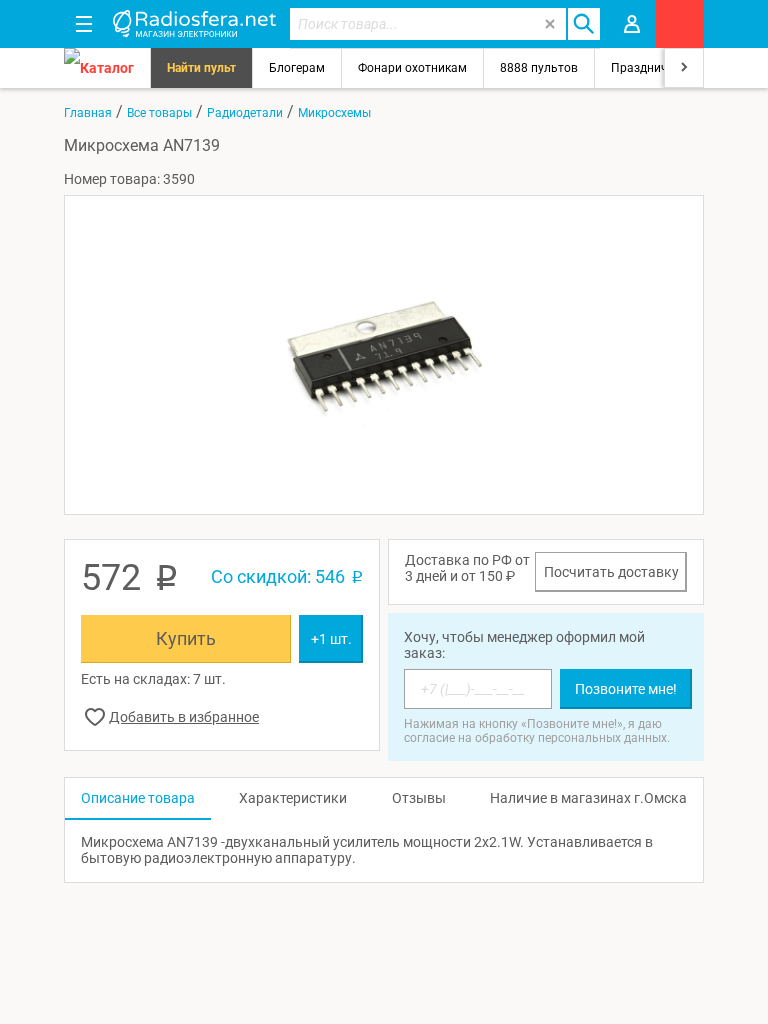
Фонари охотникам (412, 68)
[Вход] (632, 24)
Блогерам (297, 68)
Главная (88, 113)
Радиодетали (245, 113)
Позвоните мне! (626, 689)
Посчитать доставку (611, 572)
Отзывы (419, 798)
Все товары (159, 113)
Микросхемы (334, 113)
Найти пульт (201, 68)
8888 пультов (539, 68)
